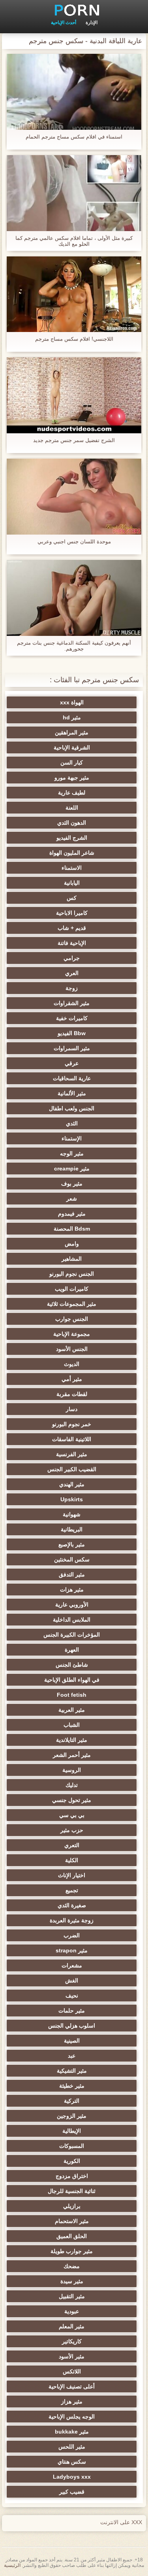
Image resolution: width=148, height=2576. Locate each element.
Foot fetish (72, 1695)
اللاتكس (72, 2371)
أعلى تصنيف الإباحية (72, 2386)
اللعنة (72, 808)
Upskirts (72, 1499)
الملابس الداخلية (72, 1620)
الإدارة (92, 23)
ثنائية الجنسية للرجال (72, 2191)
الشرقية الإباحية (72, 747)
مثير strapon (72, 1950)
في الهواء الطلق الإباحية (72, 1680)
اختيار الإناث (72, 1875)
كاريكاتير (72, 2341)
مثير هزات (72, 1590)
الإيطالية (72, 2131)
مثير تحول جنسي (72, 1800)
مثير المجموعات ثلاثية (72, 1304)
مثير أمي (72, 1379)
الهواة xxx (72, 702)
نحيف (72, 1996)
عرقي (72, 1063)
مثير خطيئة (72, 2086)
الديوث (72, 1364)
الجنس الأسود (72, 1349)
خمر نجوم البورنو (72, 1424)
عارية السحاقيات (72, 1078)
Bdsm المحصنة (72, 1229)
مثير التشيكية (72, 2071)
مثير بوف (72, 1184)
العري (72, 973)
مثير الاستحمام (72, 2221)
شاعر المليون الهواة (72, 853)
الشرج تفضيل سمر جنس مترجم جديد (74, 440)
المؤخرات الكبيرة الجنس (72, 1635)
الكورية (72, 2161)
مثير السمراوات (72, 1048)
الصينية (72, 2041)
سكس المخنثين (72, 1559)
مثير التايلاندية (72, 1740)
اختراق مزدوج (72, 2176)
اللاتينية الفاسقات (72, 1439)
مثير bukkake (72, 2432)
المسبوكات (72, 2146)
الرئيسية (12, 2565)
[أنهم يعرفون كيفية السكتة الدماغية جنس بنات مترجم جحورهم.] (74, 598)
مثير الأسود (72, 2356)
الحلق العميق (72, 2236)
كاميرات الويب (72, 1289)
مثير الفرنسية (72, 1454)
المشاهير (72, 1259)
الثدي (72, 1123)
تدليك (72, 1785)
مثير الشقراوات (72, 1003)
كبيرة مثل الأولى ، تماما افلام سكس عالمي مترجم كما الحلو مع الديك (74, 241)
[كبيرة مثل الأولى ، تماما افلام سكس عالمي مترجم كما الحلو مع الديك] (74, 193)
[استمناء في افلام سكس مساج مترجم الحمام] (74, 92)
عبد (72, 2056)
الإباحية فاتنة (72, 943)
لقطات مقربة (72, 1394)
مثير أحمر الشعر (72, 1755)
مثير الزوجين (72, 2116)
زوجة (72, 988)
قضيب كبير (72, 2492)
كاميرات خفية (72, 1018)
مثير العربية (72, 1710)
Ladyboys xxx (72, 2477)
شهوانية (72, 1514)
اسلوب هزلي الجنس (72, 2026)
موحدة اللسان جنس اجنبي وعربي (74, 542)
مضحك (72, 2266)
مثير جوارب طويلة (72, 2251)
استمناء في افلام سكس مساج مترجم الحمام (74, 137)
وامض (72, 1244)
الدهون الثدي (72, 823)
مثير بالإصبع (72, 1544)
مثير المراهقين (72, 732)
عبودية (72, 2311)
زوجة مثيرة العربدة (72, 1920)
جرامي (72, 958)
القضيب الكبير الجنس (72, 1469)
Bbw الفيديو (72, 1033)
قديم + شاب (72, 928)
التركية (72, 2101)
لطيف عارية (72, 793)
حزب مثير (72, 1830)
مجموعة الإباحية (72, 1334)
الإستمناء (72, 1138)
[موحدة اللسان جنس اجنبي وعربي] (74, 497)
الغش (72, 1980)
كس (72, 898)
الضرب (72, 1935)
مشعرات (72, 1965)
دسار (72, 1409)
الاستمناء (72, 868)
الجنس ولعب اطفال (72, 1108)
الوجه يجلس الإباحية (72, 2417)
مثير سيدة (72, 2281)
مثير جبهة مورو (72, 778)
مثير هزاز (72, 2401)
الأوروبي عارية (72, 1605)
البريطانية (72, 1529)
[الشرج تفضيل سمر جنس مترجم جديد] (74, 395)
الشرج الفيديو (72, 838)
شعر (72, 1199)
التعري (72, 1845)
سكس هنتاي (72, 2462)
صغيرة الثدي (72, 1905)
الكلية (72, 1860)
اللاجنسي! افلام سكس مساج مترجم (74, 339)
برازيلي (72, 2206)
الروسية (72, 1770)
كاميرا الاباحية (72, 913)
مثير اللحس (72, 2447)
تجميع (72, 1890)
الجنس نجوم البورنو (72, 1274)
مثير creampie (72, 1168)
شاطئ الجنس (72, 1665)
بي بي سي (72, 1815)
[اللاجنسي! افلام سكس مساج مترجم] (74, 294)
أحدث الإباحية (64, 23)
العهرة (72, 1650)
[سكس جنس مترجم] (74, 10)
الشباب (72, 1725)
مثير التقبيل (72, 2296)
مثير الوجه (72, 1153)
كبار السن (72, 763)
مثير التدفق (72, 1574)
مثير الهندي (72, 1484)
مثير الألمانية (72, 1093)
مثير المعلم (72, 2326)
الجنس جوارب (72, 1319)
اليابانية (72, 883)
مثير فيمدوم (72, 1214)
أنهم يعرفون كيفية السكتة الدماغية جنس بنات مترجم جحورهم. (74, 646)
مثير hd (72, 717)
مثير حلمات (72, 2011)
